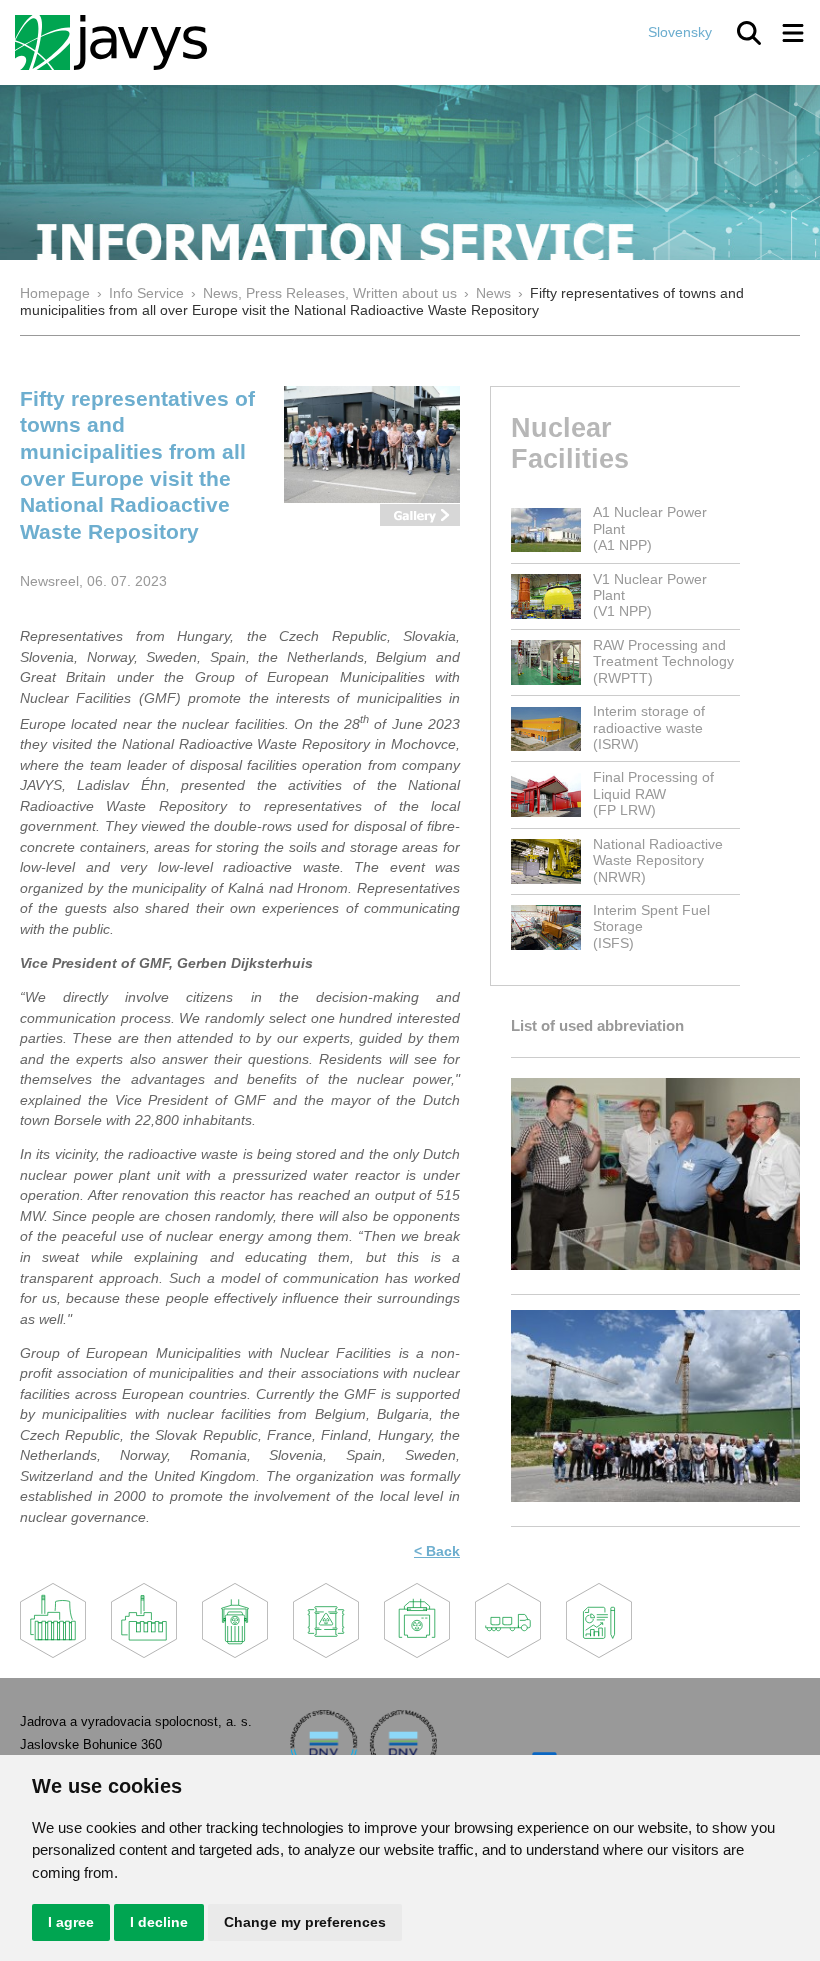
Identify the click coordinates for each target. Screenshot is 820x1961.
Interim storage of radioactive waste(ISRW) (649, 728)
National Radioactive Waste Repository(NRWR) (658, 861)
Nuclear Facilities (570, 443)
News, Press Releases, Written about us (330, 293)
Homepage (55, 293)
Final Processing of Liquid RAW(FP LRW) (653, 794)
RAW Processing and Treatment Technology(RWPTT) (663, 662)
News (493, 293)
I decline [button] (159, 1922)
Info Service (146, 293)
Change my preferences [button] (305, 1922)
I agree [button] (71, 1922)
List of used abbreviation (597, 1025)
